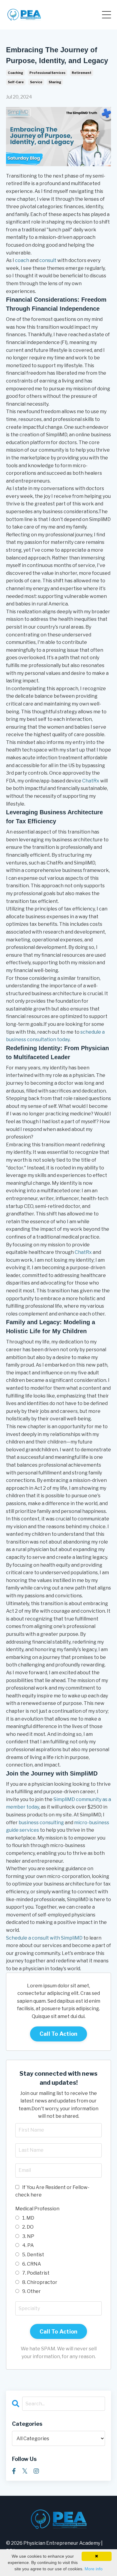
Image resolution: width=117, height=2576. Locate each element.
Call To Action (59, 2034)
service (36, 82)
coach (22, 260)
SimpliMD (72, 1938)
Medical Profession (37, 2209)
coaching (15, 73)
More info (94, 2569)
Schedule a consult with (33, 1938)
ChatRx (91, 781)
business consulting (41, 1823)
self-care (16, 82)
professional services (47, 73)
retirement (82, 73)
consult (48, 260)
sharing (55, 82)
